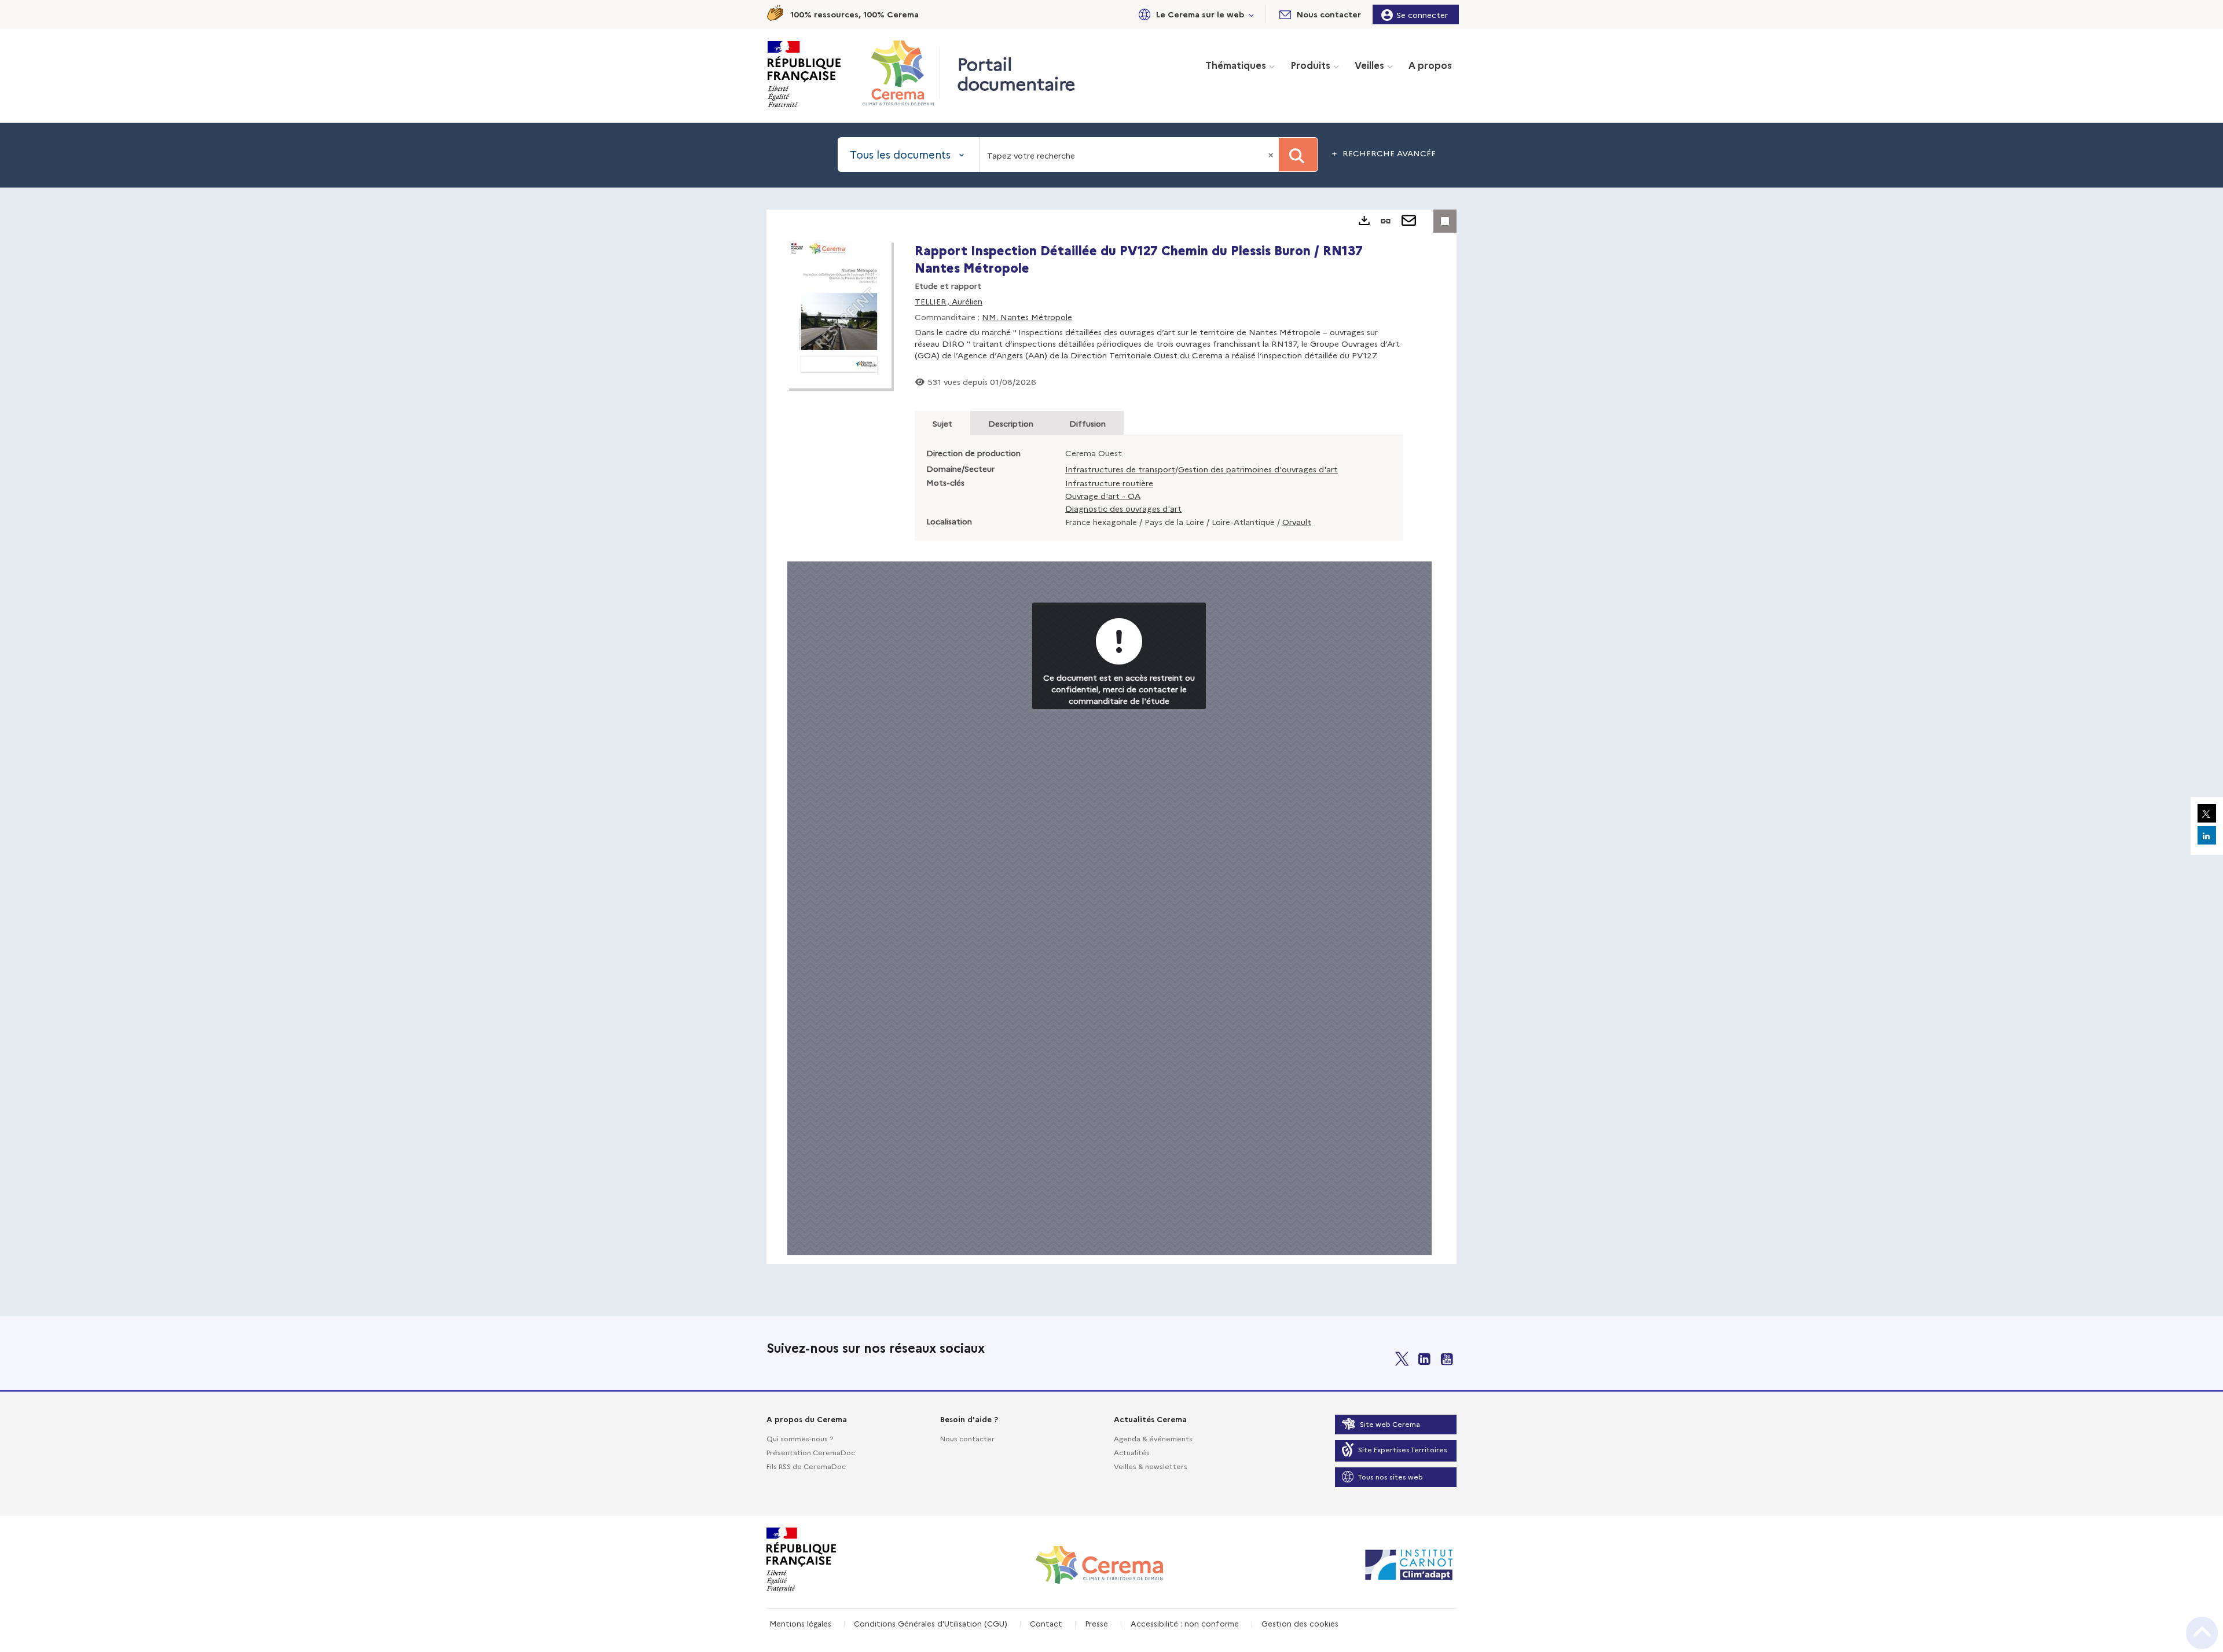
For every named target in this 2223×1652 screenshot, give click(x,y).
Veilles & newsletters (1151, 1466)
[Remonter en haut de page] (2202, 1633)
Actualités (1132, 1452)
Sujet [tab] (942, 423)
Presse (1096, 1623)
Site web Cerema (1390, 1424)
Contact (1046, 1623)
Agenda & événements (1153, 1438)
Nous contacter (967, 1438)
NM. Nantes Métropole (1027, 317)
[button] (1194, 14)
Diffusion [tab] (1087, 423)
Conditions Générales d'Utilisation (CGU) (931, 1623)
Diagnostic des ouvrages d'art (1123, 508)
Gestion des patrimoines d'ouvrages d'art (1258, 469)
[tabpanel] (1111, 737)
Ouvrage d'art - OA (1103, 495)
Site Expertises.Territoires (1403, 1449)
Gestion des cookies (1300, 1623)
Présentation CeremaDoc (811, 1452)
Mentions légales (800, 1623)
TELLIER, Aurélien (949, 301)
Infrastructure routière (1109, 483)
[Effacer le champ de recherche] (1272, 155)
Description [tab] (1011, 423)
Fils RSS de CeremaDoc (806, 1466)
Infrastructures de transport (1120, 469)
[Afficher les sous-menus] (1252, 14)
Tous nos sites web (1391, 1476)
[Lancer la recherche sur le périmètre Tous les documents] (1298, 155)
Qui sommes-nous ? (800, 1438)
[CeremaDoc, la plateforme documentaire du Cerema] (901, 73)
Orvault (1297, 522)
